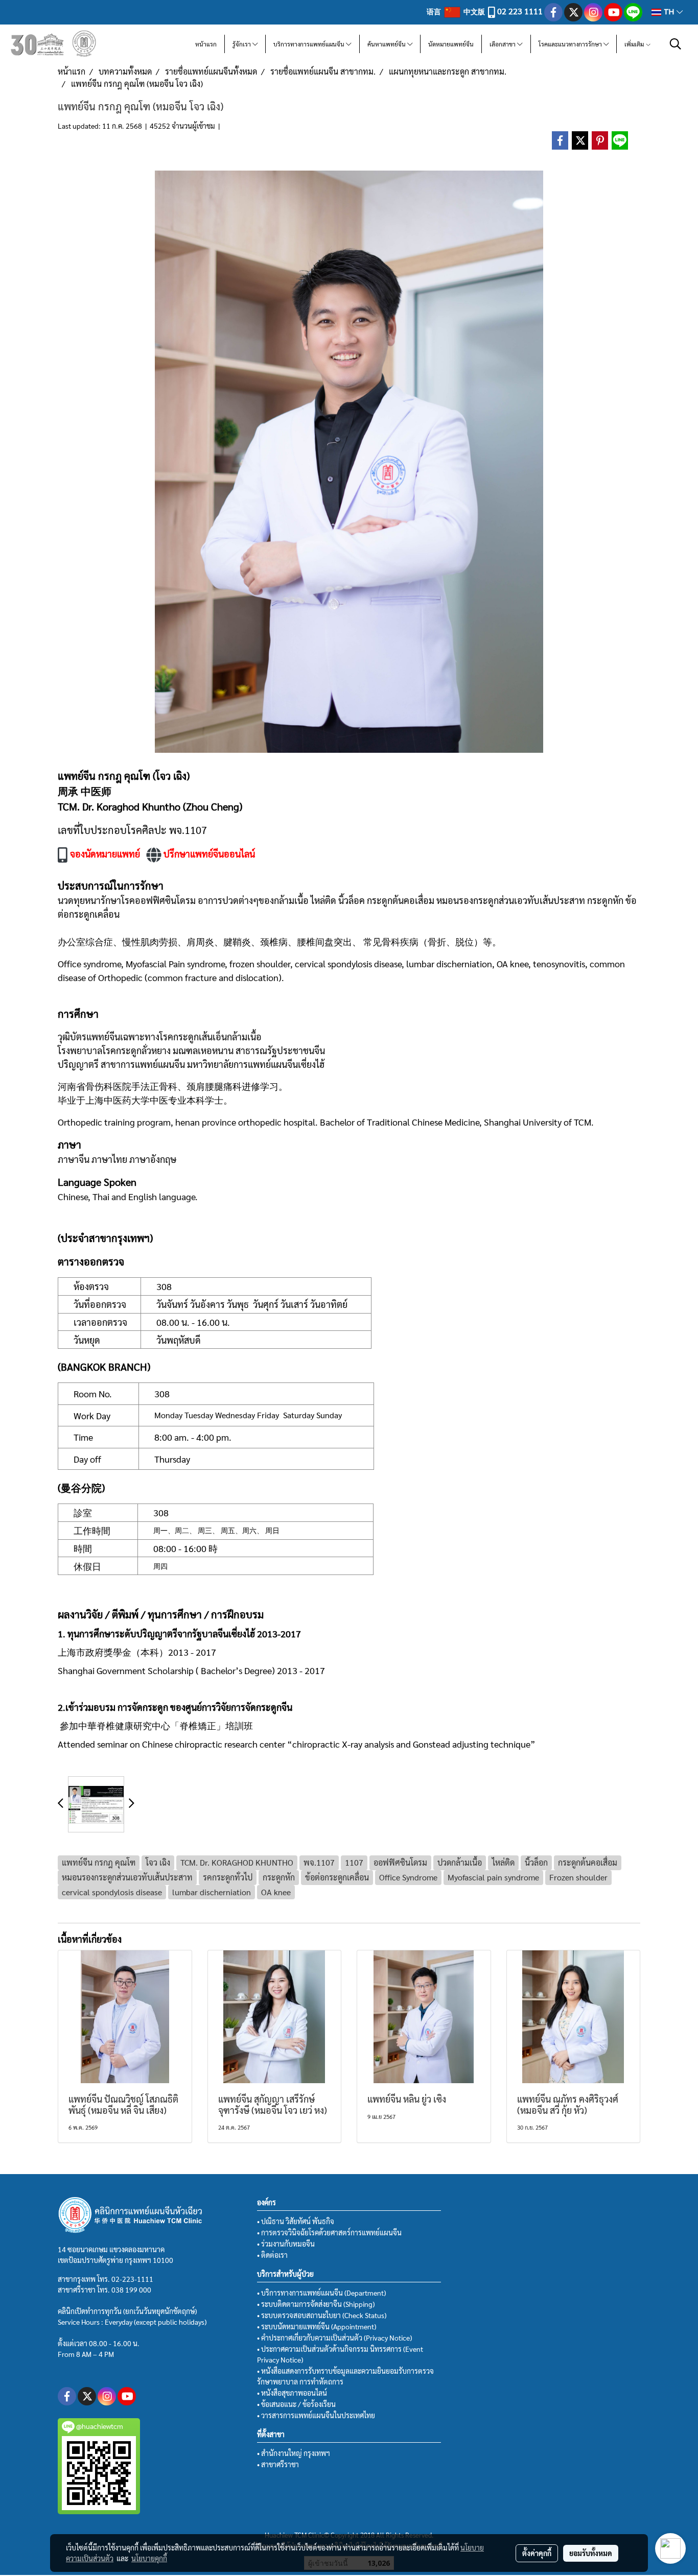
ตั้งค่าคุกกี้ (537, 2553)
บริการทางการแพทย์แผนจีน (310, 44)
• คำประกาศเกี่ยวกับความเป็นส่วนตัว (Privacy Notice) (334, 2338)
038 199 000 (131, 2289)
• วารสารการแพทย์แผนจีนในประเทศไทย (316, 2415)
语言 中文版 (457, 11)
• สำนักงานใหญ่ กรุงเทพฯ (294, 2453)
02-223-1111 (132, 2279)
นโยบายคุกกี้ (149, 2558)
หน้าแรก (206, 44)
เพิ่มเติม (635, 44)
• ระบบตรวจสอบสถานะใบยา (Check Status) (322, 2315)
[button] (676, 44)
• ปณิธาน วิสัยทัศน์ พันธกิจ (296, 2221)
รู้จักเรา (242, 44)
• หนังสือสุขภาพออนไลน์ (292, 2393)
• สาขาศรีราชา (278, 2464)
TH (669, 12)
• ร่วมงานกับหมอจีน (286, 2244)
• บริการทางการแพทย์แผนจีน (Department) (321, 2293)
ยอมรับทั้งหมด (591, 2553)
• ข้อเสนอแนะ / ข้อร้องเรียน (296, 2404)
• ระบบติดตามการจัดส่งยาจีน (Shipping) (316, 2304)
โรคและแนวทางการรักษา (571, 44)
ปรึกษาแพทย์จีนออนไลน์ (210, 854)
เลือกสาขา (503, 44)
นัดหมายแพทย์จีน (451, 44)
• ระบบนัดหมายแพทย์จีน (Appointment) (317, 2326)
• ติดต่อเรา (272, 2255)
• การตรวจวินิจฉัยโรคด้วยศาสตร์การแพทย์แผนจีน (329, 2232)
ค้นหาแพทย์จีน (387, 44)
